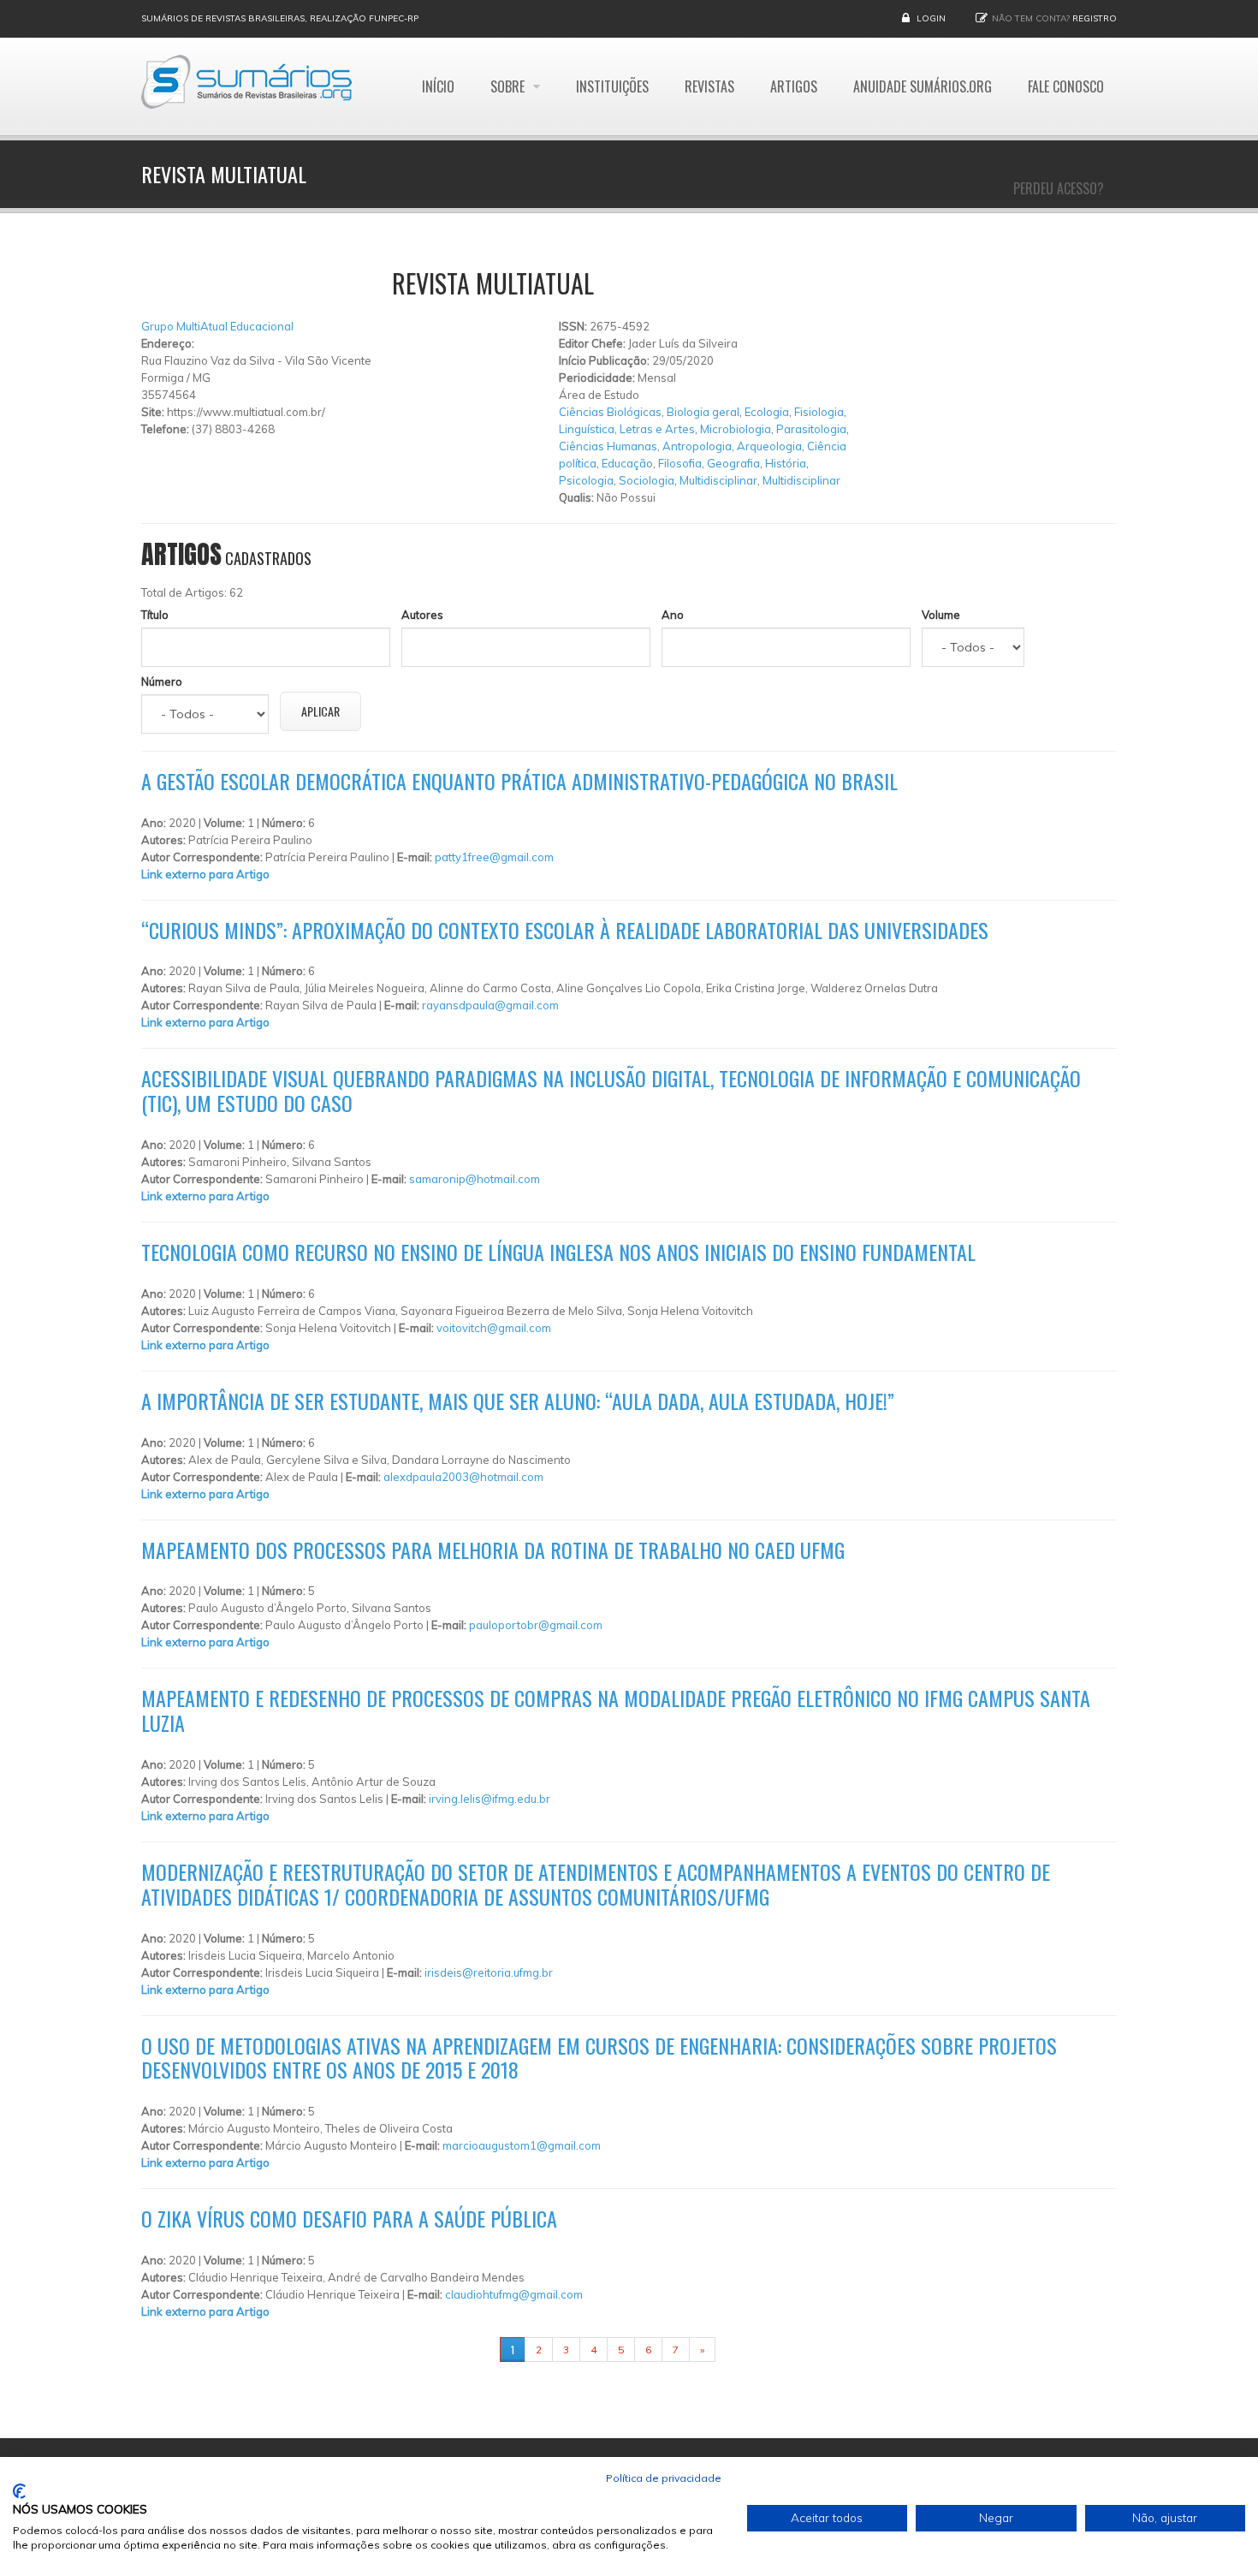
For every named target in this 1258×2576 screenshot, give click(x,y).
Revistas (709, 86)
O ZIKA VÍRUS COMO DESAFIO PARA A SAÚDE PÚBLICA (349, 2218)
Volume (941, 615)
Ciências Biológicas (610, 412)
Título (155, 615)
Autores (422, 615)
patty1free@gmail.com (494, 857)
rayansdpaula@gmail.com (490, 1005)
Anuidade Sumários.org (923, 86)
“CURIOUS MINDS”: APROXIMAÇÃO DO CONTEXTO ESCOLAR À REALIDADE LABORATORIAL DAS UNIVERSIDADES (565, 930)
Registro (1095, 18)
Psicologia (586, 480)
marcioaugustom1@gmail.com (522, 2145)
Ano (673, 615)
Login (931, 18)
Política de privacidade (664, 2478)
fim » (737, 2350)
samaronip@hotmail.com (475, 1179)
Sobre (509, 86)
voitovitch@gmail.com (494, 1328)
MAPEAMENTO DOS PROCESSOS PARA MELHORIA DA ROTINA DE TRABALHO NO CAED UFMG (493, 1550)
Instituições (612, 86)
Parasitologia (811, 429)
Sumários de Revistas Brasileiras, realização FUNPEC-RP (280, 18)
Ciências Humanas (608, 446)
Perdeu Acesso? (1059, 188)
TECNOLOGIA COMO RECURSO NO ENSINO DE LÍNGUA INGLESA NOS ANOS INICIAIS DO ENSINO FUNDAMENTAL (558, 1252)
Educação (627, 463)
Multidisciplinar (718, 480)
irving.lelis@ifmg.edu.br (490, 1799)
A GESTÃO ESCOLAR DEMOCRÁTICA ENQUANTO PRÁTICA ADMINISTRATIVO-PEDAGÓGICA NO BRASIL (519, 781)
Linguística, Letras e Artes (627, 429)
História (786, 463)
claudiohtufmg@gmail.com (514, 2294)
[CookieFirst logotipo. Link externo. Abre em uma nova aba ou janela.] (19, 2491)
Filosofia (680, 463)
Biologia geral (703, 412)
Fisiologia (819, 412)
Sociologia (647, 480)
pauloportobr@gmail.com (536, 1625)
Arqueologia (769, 446)
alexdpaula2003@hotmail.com (463, 1477)
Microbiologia (736, 429)
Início (438, 86)
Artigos (794, 86)
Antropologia (697, 446)
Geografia (733, 463)
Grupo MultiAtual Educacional (217, 326)
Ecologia (767, 412)
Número (162, 681)
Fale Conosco (1066, 86)
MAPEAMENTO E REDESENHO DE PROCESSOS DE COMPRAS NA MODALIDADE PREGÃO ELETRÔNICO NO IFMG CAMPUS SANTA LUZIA (616, 1710)
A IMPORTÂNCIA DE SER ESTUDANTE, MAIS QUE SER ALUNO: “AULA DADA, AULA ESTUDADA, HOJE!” (518, 1401)
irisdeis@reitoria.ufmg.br (489, 1972)
